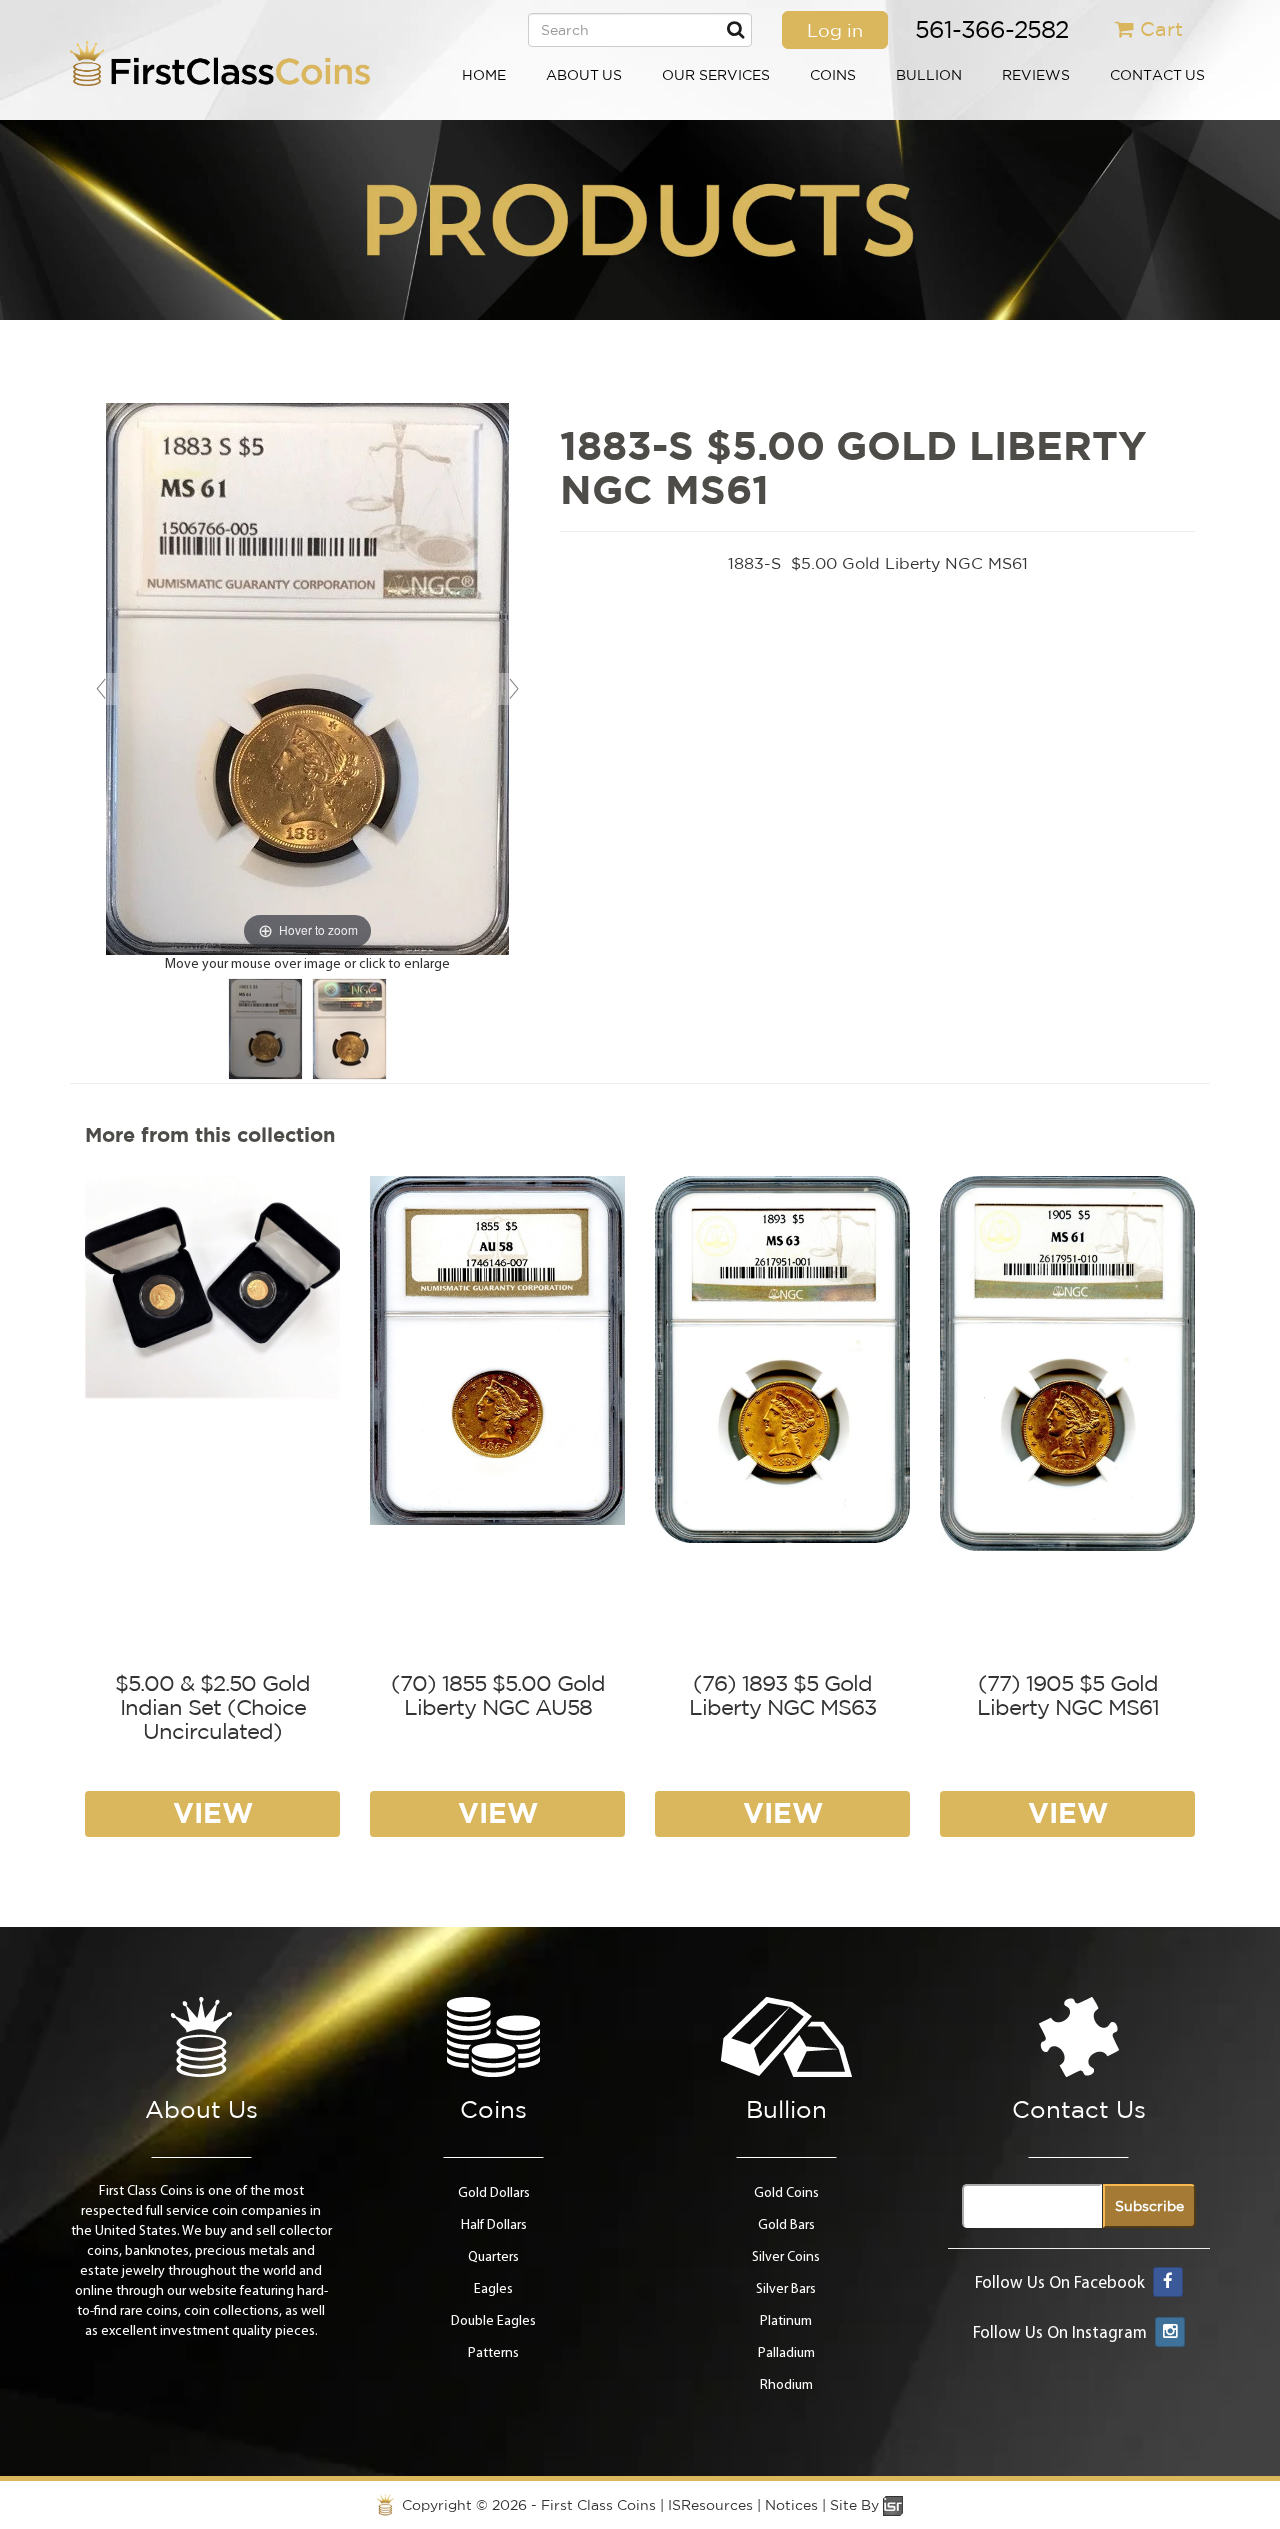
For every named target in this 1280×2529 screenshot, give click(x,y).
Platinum (786, 2321)
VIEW (213, 1812)
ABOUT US (584, 75)
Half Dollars (494, 2225)
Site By (856, 2505)
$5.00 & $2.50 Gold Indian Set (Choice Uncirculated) (212, 1707)
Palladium (786, 2353)
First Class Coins (598, 2505)
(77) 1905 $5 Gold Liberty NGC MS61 (1068, 1695)
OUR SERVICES (716, 75)
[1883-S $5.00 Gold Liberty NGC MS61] (265, 1029)
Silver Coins (786, 2257)
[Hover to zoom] (307, 678)
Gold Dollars (494, 2193)
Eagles (493, 2289)
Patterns (493, 2353)
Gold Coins (786, 2193)
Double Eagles (493, 2321)
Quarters (493, 2257)
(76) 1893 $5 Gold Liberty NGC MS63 (782, 1695)
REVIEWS (1036, 75)
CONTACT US (1157, 75)
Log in (835, 30)
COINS (833, 75)
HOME (484, 75)
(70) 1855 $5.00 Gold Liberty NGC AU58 (498, 1695)
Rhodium (786, 2385)
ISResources (710, 2505)
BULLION (929, 75)
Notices (791, 2505)
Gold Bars (786, 2225)
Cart (1161, 28)
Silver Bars (786, 2289)
